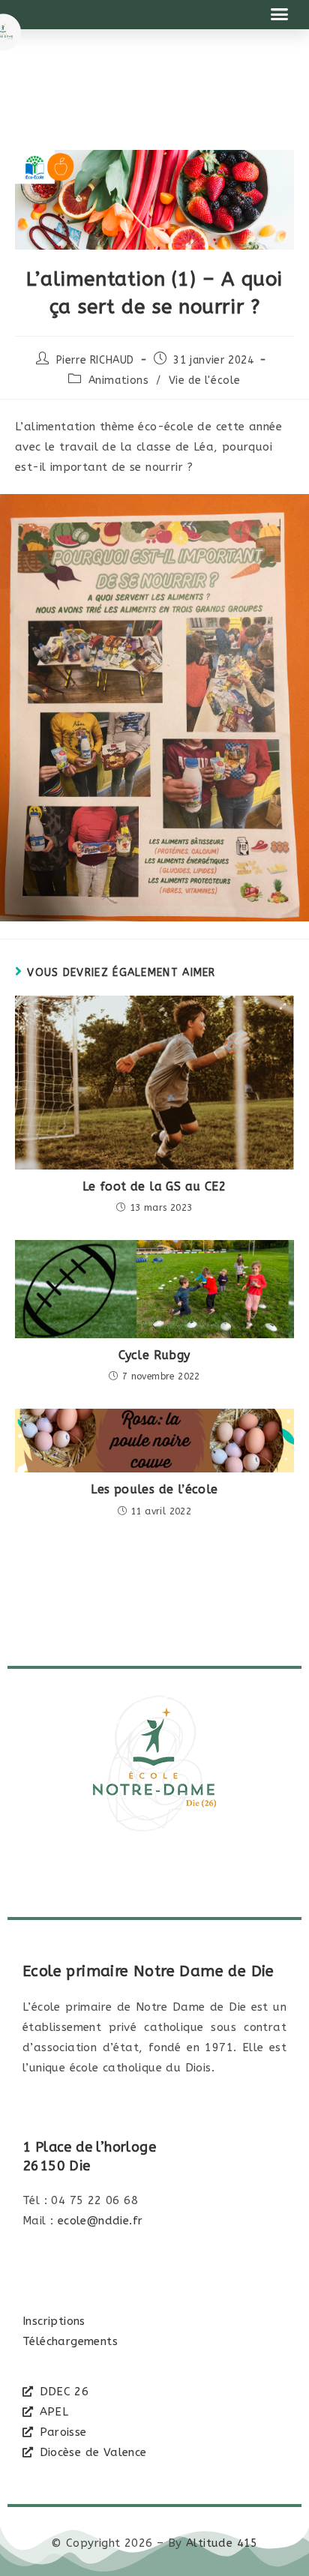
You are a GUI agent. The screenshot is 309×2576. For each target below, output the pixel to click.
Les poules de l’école (154, 1489)
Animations (119, 380)
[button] (280, 14)
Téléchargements (70, 2341)
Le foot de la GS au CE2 (154, 1186)
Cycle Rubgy (154, 1355)
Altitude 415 (222, 2543)
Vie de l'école (205, 380)
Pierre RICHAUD (95, 360)
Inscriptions (54, 2321)
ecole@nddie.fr (100, 2221)
